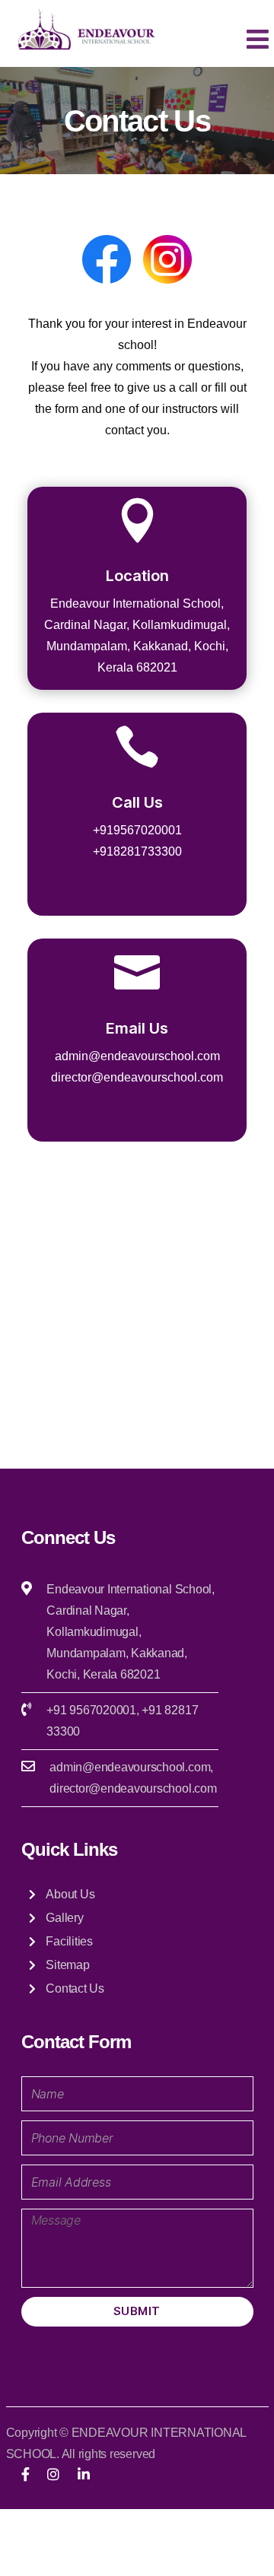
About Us (70, 1894)
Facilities (69, 1941)
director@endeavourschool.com (133, 1788)
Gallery (64, 1918)
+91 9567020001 (91, 1710)
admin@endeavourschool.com (130, 1767)
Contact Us (75, 1988)
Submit (137, 2311)
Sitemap (67, 1965)
